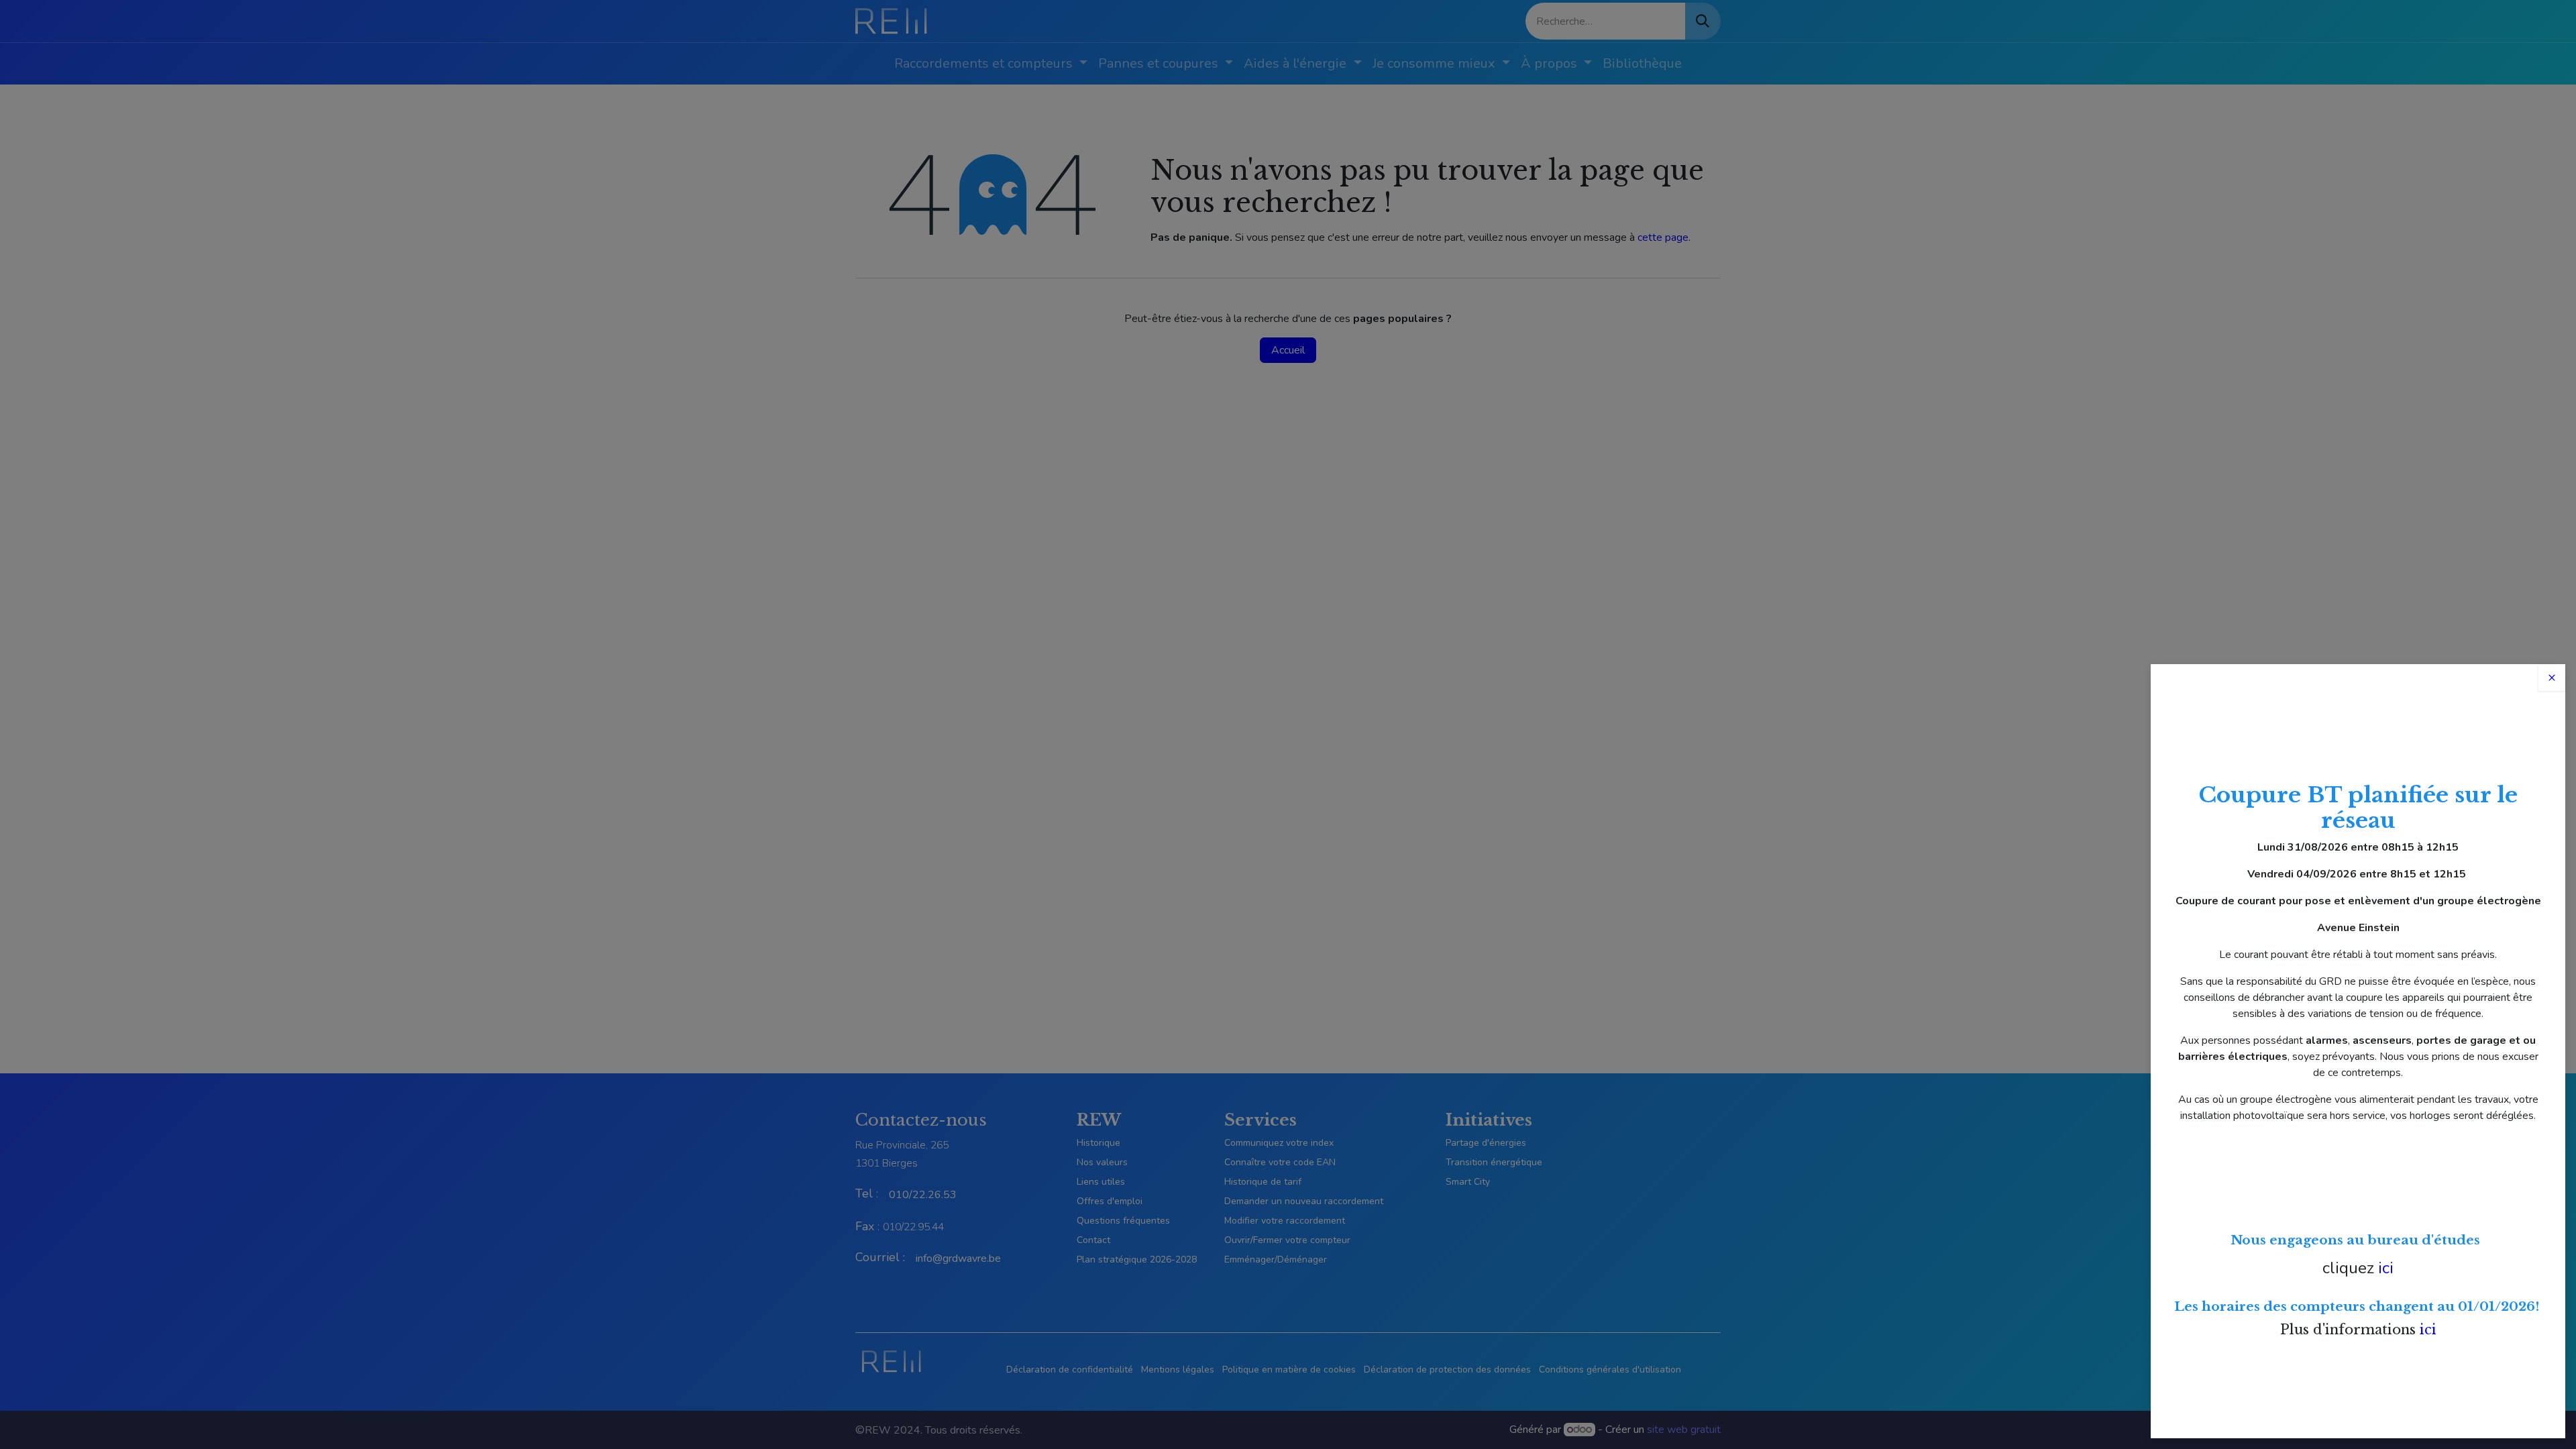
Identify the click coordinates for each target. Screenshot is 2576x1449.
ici (2386, 1268)
